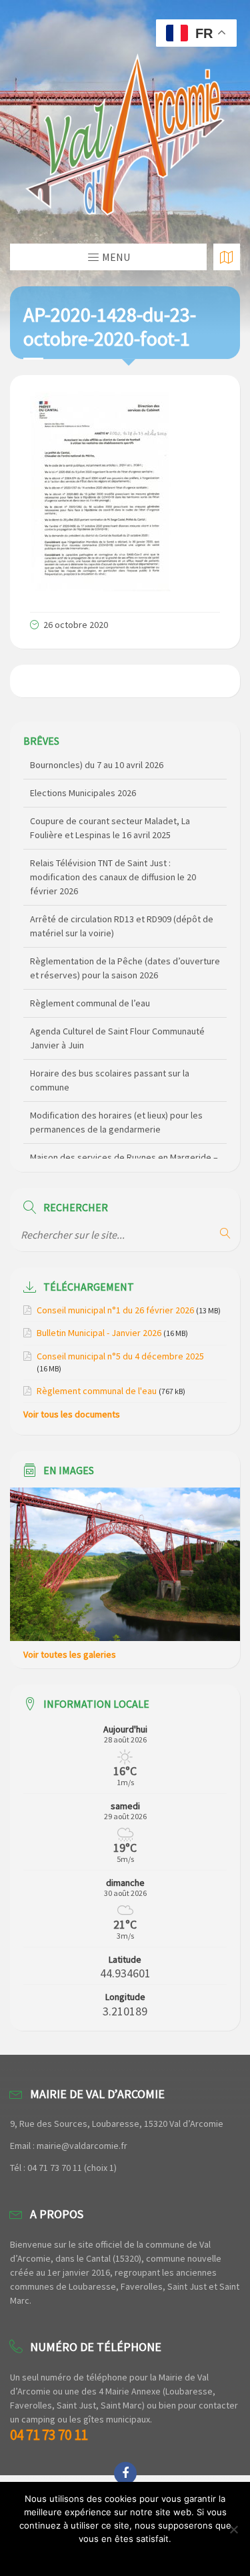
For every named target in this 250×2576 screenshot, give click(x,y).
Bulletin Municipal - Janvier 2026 (99, 1333)
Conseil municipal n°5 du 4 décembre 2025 (120, 1356)
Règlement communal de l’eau (90, 982)
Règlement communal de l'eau (97, 1391)
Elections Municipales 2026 (83, 771)
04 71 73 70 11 (49, 2435)
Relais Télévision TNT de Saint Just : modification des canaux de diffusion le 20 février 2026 (113, 856)
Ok (125, 2556)
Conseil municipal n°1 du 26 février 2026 (115, 1310)
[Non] (233, 2529)
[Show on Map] (227, 257)
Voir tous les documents (72, 1414)
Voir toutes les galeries (70, 1654)
